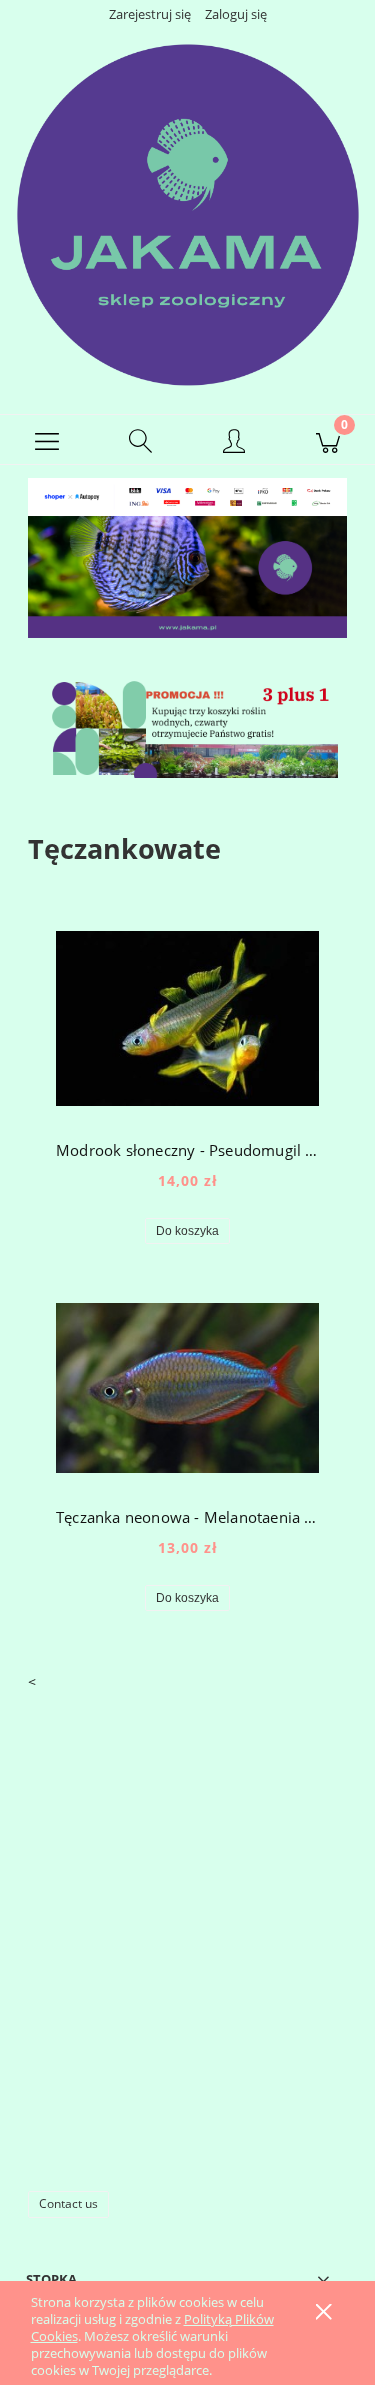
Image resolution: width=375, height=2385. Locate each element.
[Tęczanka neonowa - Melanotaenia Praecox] (187, 1388)
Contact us (68, 2203)
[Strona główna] (187, 214)
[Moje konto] (235, 443)
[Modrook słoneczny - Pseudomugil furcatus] (187, 1018)
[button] (47, 440)
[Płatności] (187, 495)
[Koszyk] (328, 440)
